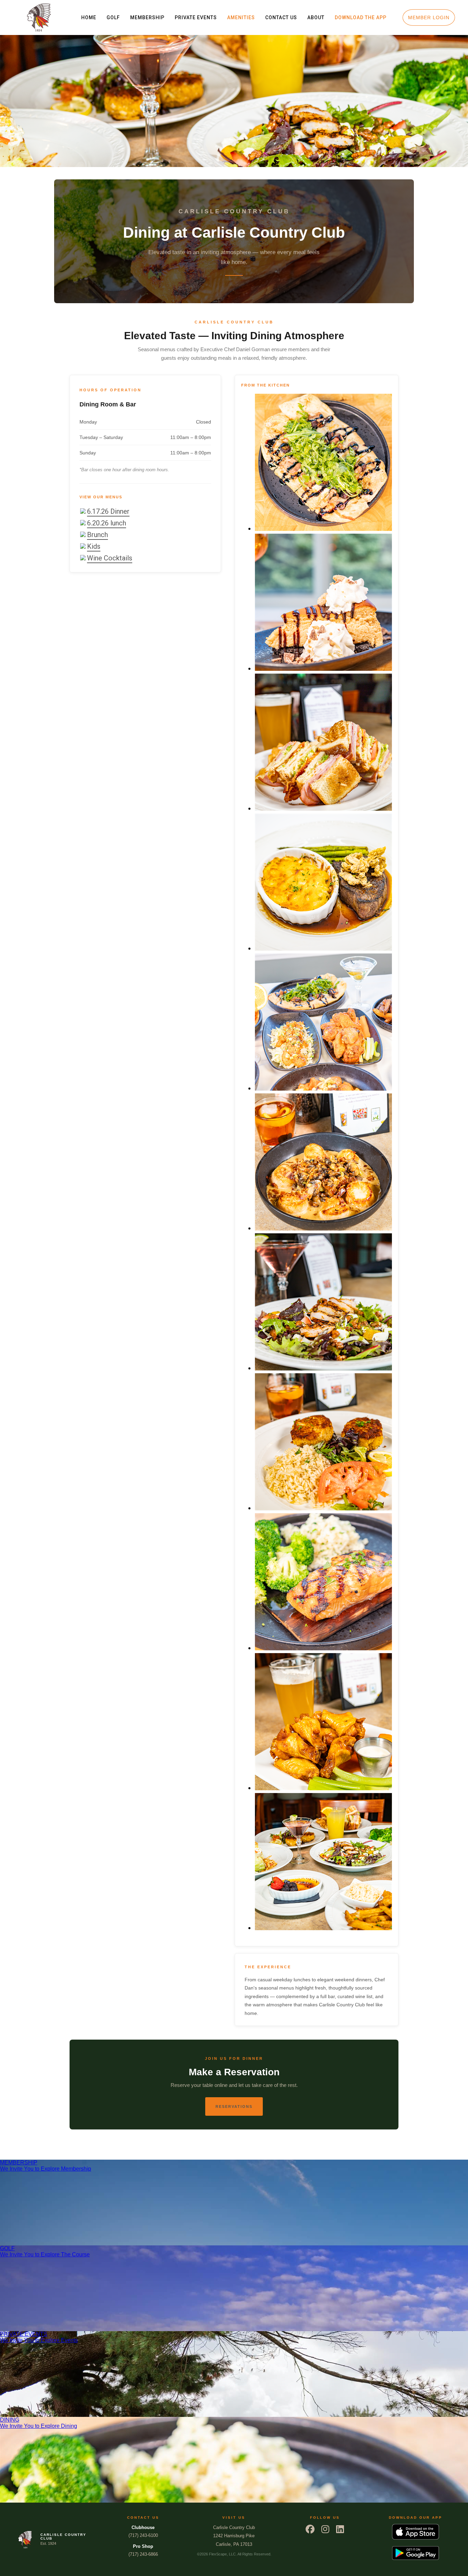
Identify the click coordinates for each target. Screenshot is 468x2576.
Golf (113, 17)
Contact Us (281, 17)
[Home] (39, 17)
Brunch (97, 535)
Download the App (361, 17)
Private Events (196, 17)
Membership (147, 17)
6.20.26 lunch (107, 523)
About (316, 17)
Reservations (234, 2106)
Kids (94, 546)
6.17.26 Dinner (108, 511)
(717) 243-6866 (143, 2550)
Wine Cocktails (110, 558)
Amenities (241, 17)
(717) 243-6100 (143, 2531)
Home (89, 17)
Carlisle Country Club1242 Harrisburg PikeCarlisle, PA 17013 (234, 2536)
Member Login (429, 17)
